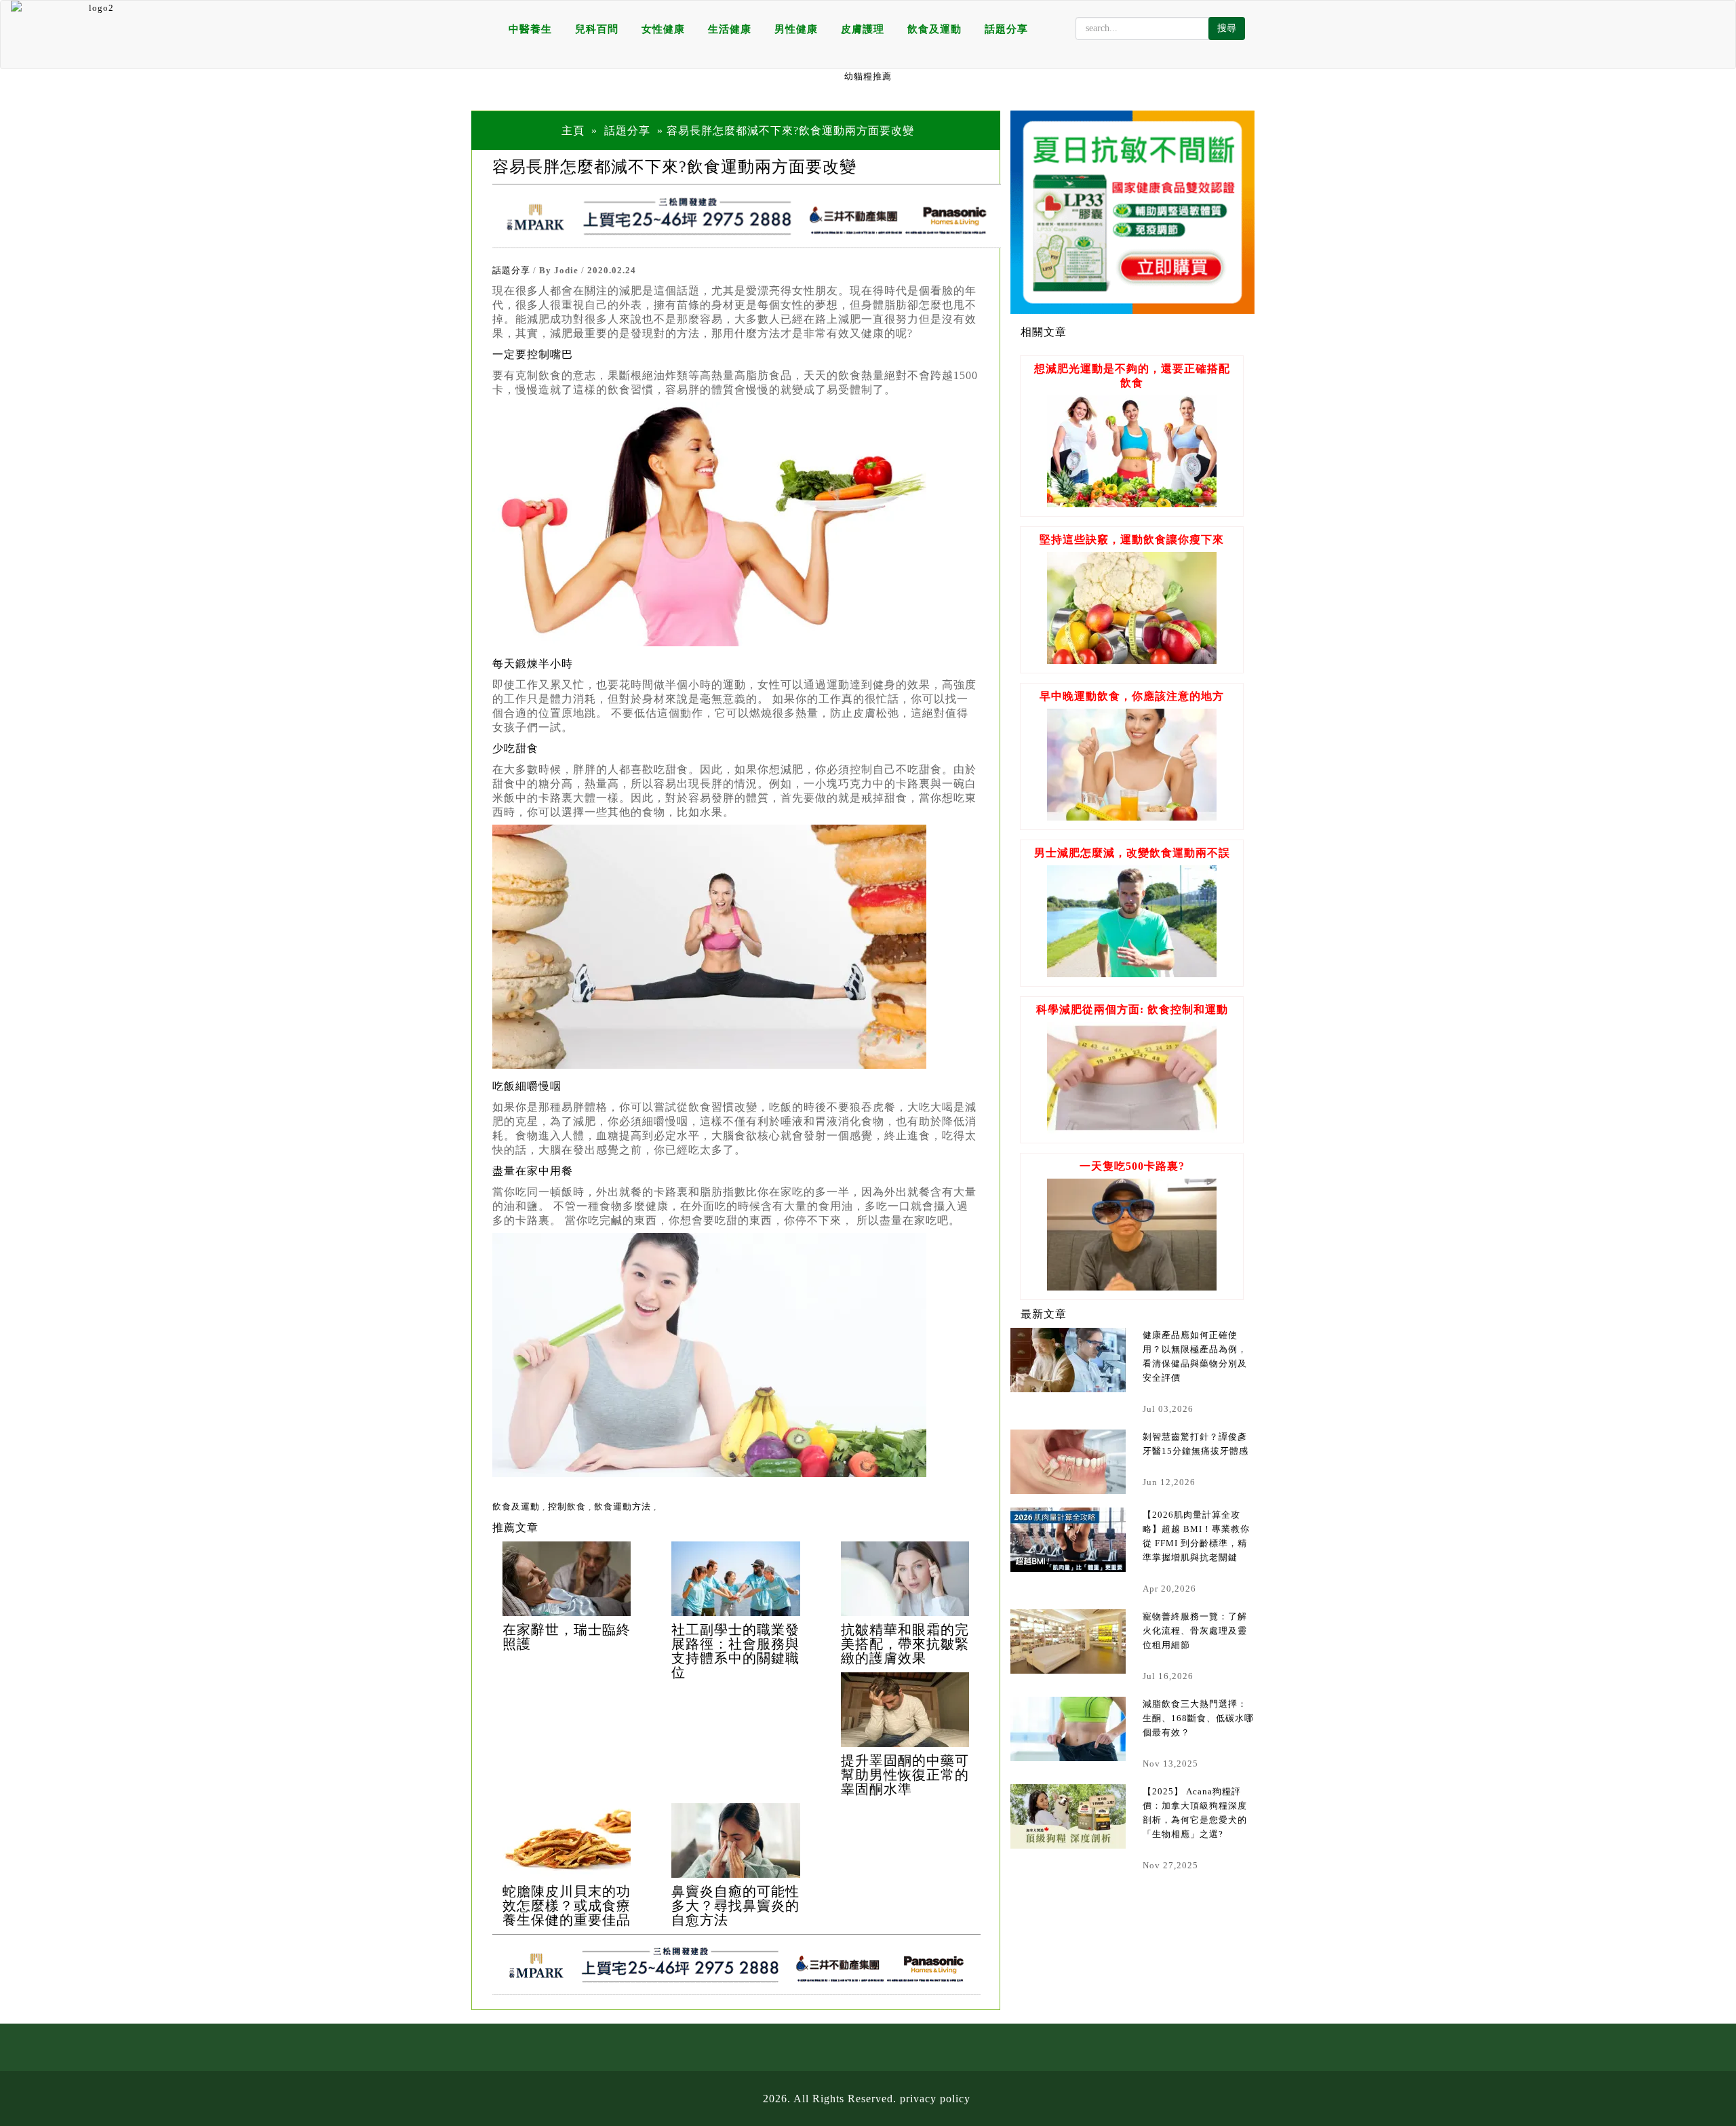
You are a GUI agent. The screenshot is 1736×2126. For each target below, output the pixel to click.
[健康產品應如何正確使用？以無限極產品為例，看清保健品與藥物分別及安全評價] (1068, 1360)
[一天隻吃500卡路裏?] (1132, 1287)
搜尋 (1227, 28)
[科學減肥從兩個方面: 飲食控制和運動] (1132, 1130)
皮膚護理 (863, 29)
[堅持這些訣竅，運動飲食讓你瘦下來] (1132, 660)
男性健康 (796, 29)
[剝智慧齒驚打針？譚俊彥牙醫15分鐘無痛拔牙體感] (1068, 1462)
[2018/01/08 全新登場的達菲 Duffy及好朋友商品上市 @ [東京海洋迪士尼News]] (567, 1579)
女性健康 (663, 29)
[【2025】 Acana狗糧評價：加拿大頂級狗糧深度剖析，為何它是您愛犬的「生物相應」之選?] (1068, 1816)
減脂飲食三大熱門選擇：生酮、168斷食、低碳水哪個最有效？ (1198, 1718)
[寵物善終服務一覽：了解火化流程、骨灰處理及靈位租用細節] (1068, 1641)
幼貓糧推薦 (868, 76)
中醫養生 (530, 29)
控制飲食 (567, 1507)
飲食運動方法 (623, 1507)
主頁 (573, 131)
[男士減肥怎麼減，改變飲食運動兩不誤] (1132, 973)
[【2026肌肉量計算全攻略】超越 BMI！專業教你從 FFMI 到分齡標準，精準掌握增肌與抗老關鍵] (1068, 1540)
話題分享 (1006, 29)
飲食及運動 (934, 29)
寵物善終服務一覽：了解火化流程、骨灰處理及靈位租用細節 (1195, 1631)
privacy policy (935, 2099)
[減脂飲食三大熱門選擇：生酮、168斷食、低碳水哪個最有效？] (1068, 1729)
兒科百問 (597, 29)
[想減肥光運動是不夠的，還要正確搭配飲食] (1132, 504)
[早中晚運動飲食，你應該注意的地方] (1132, 817)
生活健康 (730, 29)
